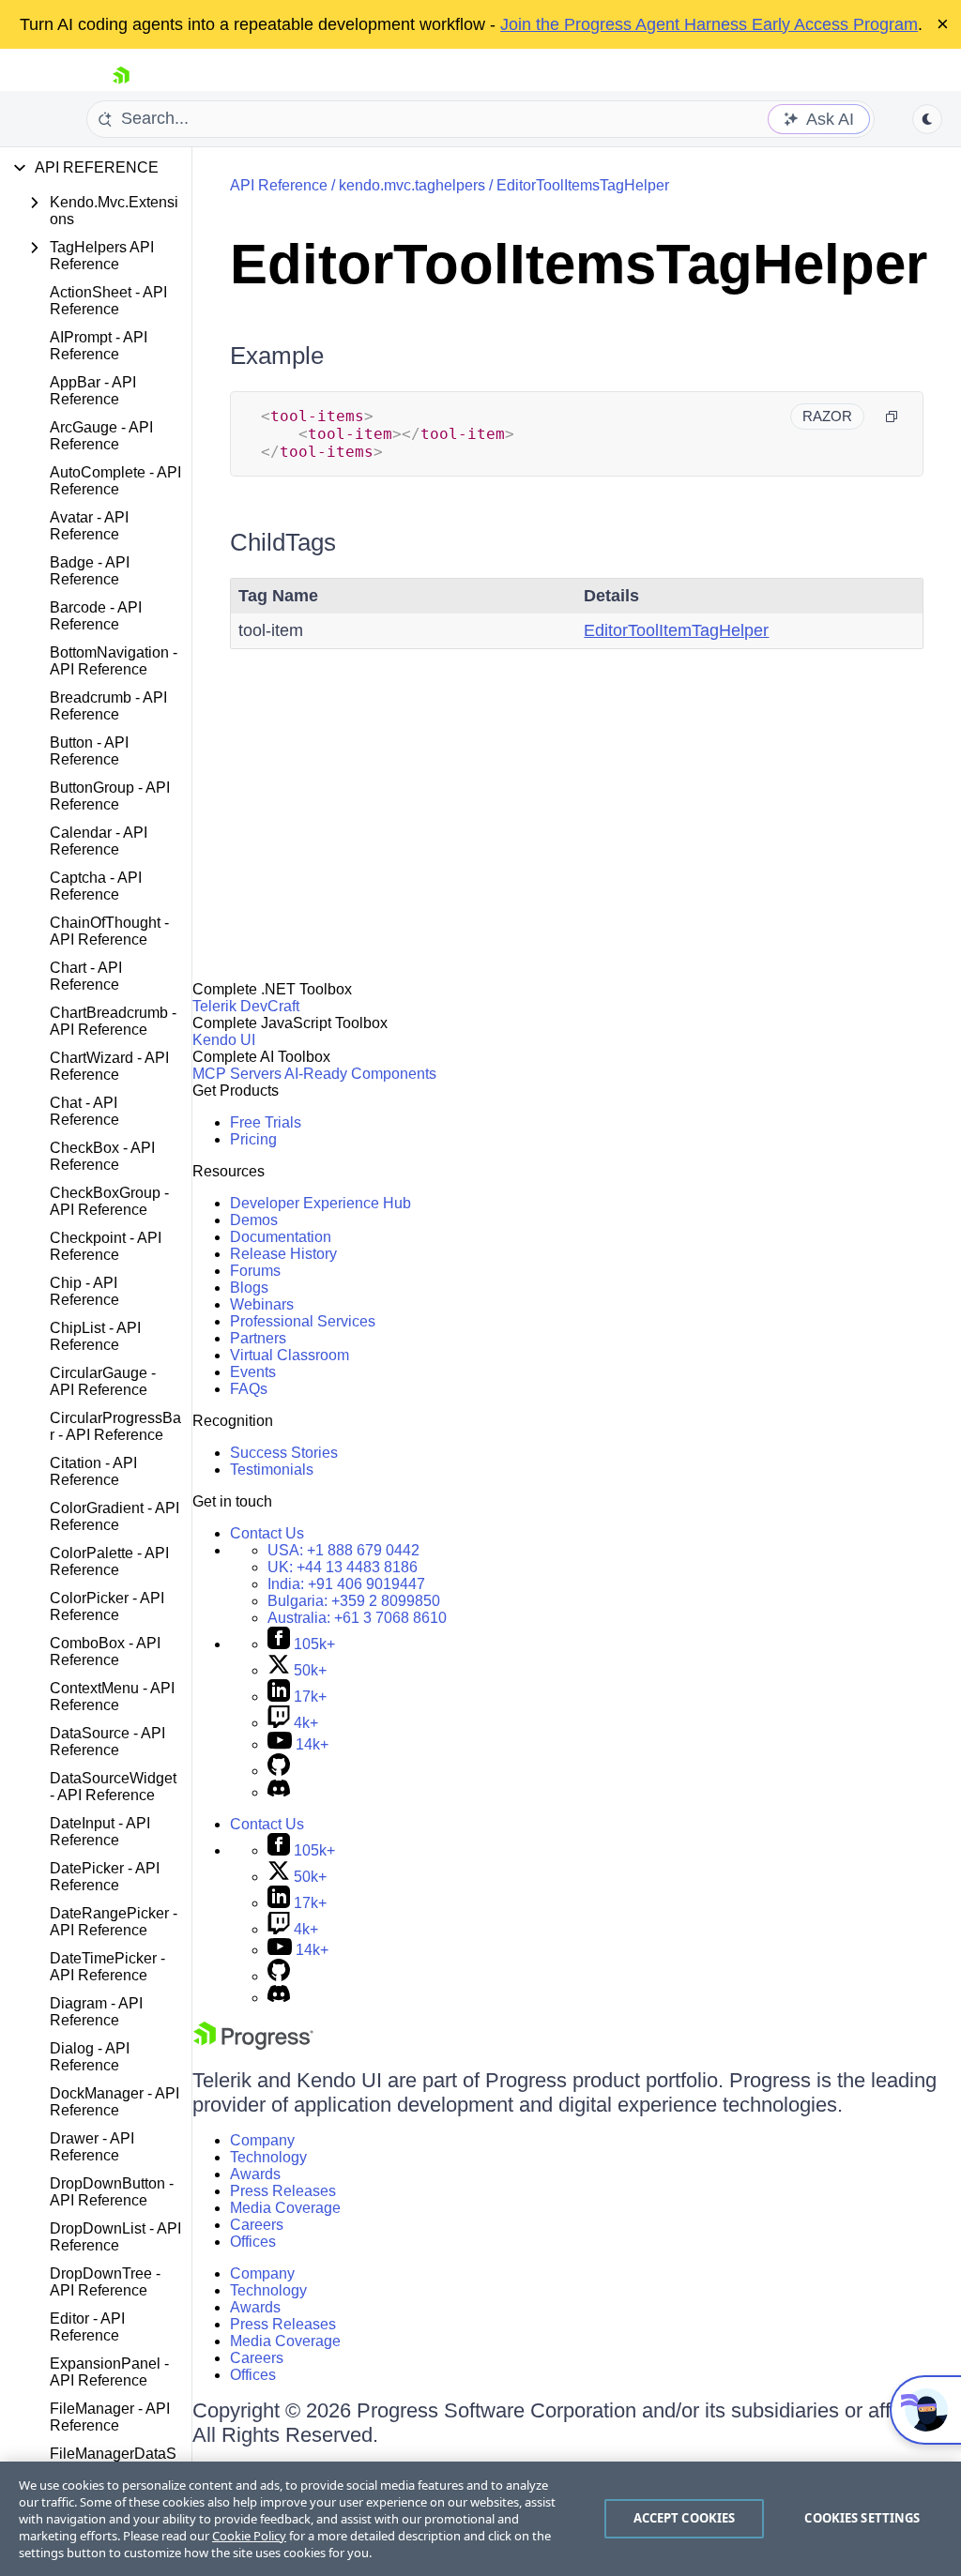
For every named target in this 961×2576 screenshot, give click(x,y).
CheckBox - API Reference (102, 1156)
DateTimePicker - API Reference (107, 1967)
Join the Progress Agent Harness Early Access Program (709, 24)
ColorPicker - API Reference (107, 1606)
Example (277, 356)
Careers (257, 2225)
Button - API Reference (89, 751)
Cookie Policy (249, 2536)
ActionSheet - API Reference (108, 301)
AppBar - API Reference (93, 391)
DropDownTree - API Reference (105, 2282)
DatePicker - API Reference (105, 1877)
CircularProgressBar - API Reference (115, 1426)
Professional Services (303, 1321)
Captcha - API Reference (96, 886)
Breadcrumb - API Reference (108, 706)
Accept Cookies (685, 2518)
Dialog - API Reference (90, 2057)
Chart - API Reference (86, 976)
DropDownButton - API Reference (112, 2192)
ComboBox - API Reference (105, 1652)
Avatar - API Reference (89, 526)
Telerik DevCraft (246, 1006)
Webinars (262, 1304)
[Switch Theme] (927, 119)
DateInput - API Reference (100, 1832)
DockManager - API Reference (114, 2102)
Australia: (357, 1618)
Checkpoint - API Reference (106, 1246)
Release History (283, 1254)
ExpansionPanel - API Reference (109, 2372)
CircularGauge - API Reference (103, 1381)
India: (346, 1584)
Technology (268, 2157)
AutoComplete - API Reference (115, 481)
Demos (254, 1220)
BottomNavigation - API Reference (114, 661)
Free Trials (266, 1122)
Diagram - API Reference (96, 2012)
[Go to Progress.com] (253, 2045)
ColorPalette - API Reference (109, 1561)
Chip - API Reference (84, 1291)
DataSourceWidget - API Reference (113, 1787)
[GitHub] (279, 1771)
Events (253, 1372)
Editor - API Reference (87, 2327)
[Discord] (279, 1792)
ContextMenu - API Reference (112, 1697)
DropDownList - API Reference (115, 2237)
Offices (253, 2242)
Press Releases (283, 2191)
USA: (343, 1550)
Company (262, 2140)
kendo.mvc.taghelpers (412, 185)
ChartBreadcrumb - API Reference (113, 1021)
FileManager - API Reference (110, 2417)
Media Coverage (285, 2208)
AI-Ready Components (360, 1074)
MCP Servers (237, 1074)
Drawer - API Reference (92, 2147)
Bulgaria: (354, 1601)
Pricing (253, 1139)
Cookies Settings (862, 2518)
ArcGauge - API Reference (101, 436)
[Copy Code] (892, 417)
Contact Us (267, 1533)
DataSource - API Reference (107, 1742)
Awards (255, 2174)
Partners (258, 1338)
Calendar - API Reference (99, 841)
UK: (343, 1567)
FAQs (249, 1389)
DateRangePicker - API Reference (114, 1922)
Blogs (249, 1288)
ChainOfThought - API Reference (109, 931)
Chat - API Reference (84, 1111)
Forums (255, 1271)
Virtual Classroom (290, 1355)
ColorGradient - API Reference (114, 1516)
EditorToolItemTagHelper (676, 630)
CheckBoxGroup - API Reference (109, 1201)
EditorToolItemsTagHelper (583, 185)
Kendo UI (224, 1040)
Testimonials (272, 1470)
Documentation (281, 1237)
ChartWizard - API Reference (109, 1066)
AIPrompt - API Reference (99, 346)
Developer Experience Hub (320, 1203)
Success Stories (284, 1453)
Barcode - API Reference (96, 616)
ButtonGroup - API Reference (110, 796)
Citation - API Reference (93, 1471)
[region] (480, 2519)
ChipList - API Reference (95, 1336)
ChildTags (283, 542)
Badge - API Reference (90, 571)
